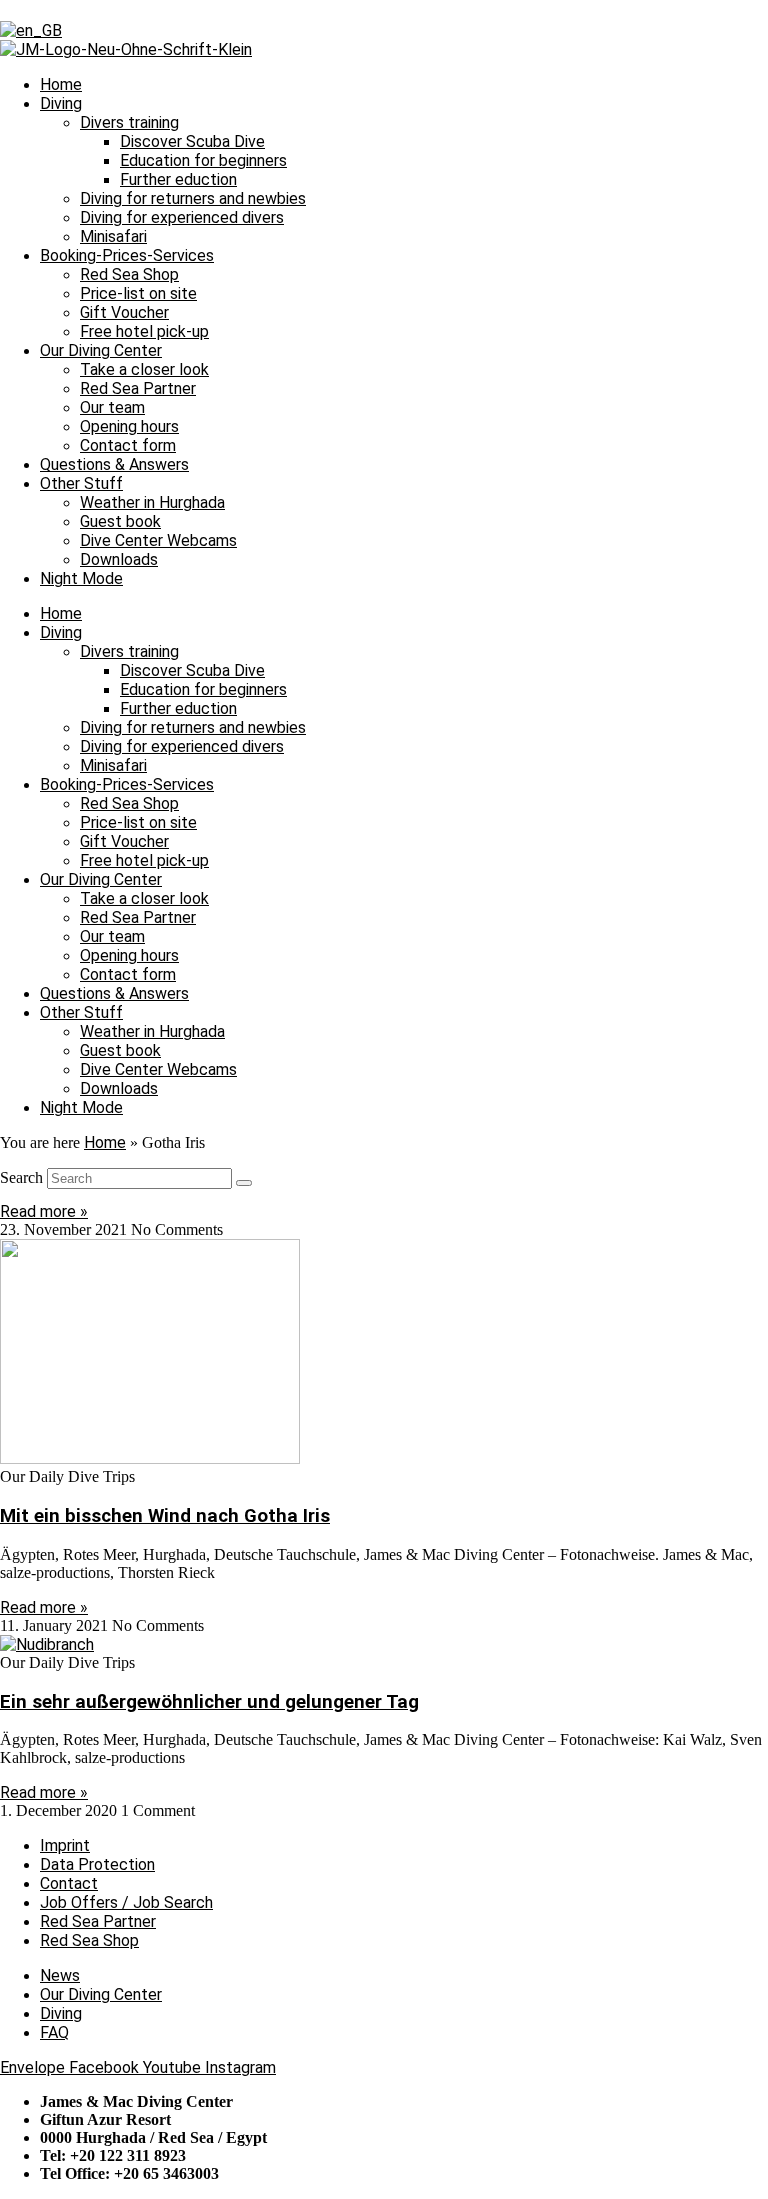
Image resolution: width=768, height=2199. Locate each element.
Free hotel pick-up (144, 331)
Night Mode (81, 578)
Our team (112, 407)
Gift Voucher (124, 312)
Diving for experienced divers (182, 217)
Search (21, 1177)
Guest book (120, 521)
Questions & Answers (114, 464)
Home (61, 84)
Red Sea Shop (129, 274)
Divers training (129, 122)
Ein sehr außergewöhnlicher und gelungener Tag (209, 1702)
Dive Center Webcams (158, 540)
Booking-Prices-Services (127, 255)
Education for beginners (203, 160)
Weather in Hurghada (152, 502)
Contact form (128, 445)
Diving (61, 103)
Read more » (44, 1211)
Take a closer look (144, 369)
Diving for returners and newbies (193, 198)
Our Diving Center (101, 350)
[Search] (244, 1183)
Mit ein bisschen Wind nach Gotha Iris (165, 1516)
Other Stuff (81, 483)
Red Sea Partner (138, 388)
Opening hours (129, 426)
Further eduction (178, 179)
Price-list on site (138, 293)
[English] (31, 30)
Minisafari (113, 236)
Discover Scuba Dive (192, 141)
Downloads (119, 559)
